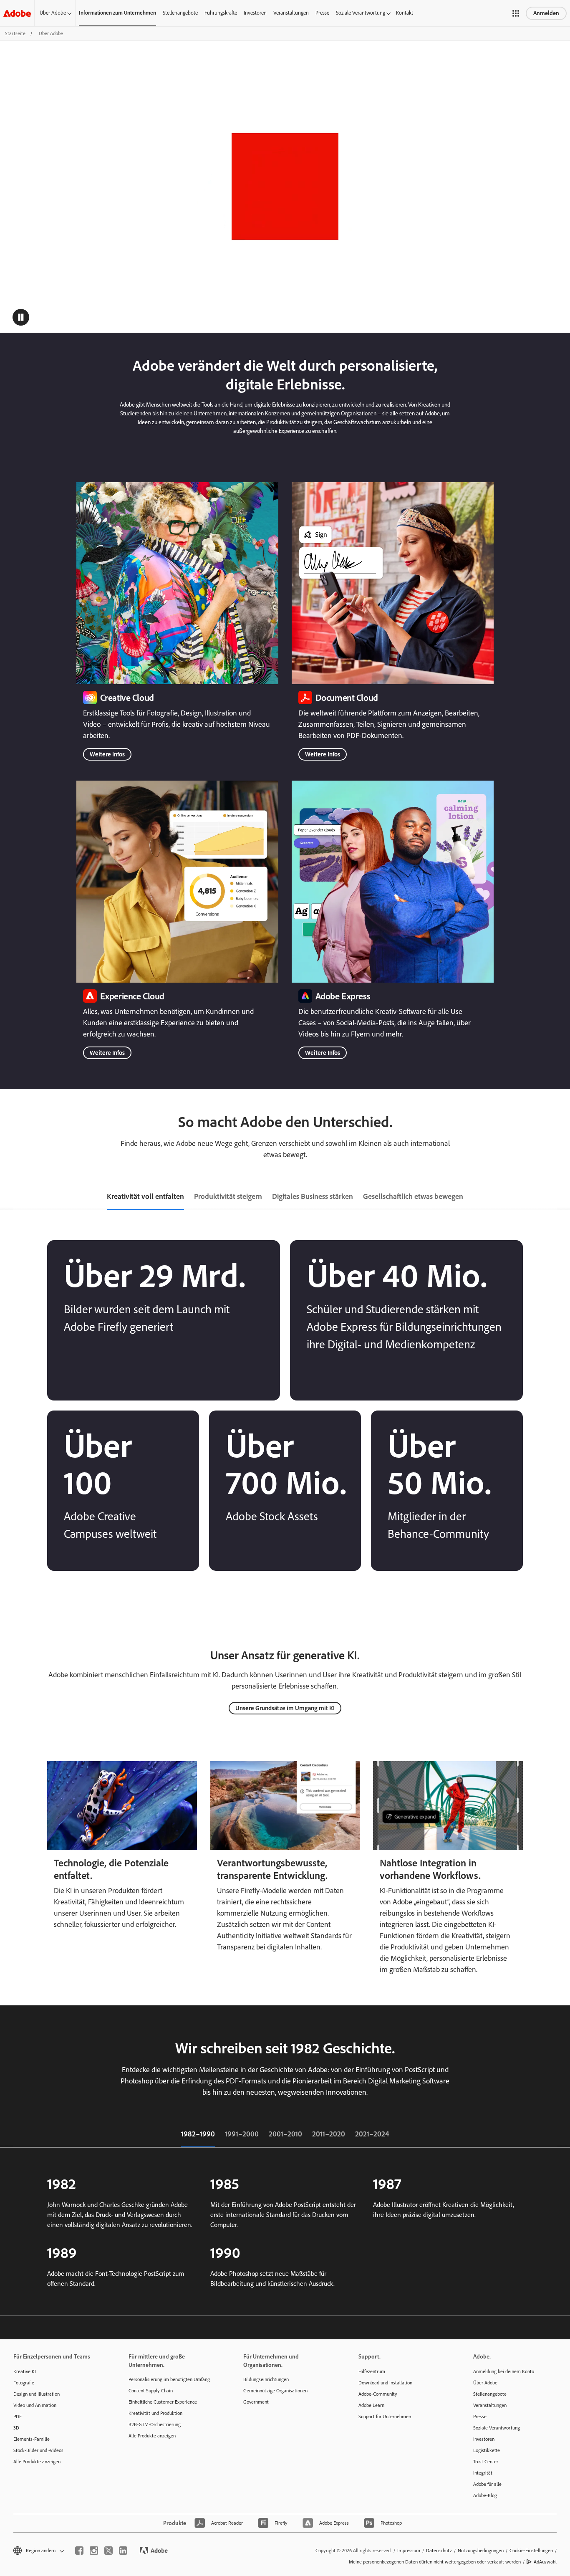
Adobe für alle (487, 2484)
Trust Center (486, 2462)
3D (16, 2428)
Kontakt (405, 13)
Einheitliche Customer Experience (163, 2402)
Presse (322, 13)
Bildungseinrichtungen (266, 2379)
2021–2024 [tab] (372, 2134)
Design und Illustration (37, 2394)
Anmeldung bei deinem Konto (504, 2371)
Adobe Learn (371, 2405)
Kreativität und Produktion (155, 2413)
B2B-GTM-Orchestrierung (155, 2424)
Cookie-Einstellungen (531, 2551)
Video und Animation (35, 2405)
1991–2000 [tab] (242, 2134)
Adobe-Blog (485, 2495)
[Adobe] (17, 13)
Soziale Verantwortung (361, 13)
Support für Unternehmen (385, 2417)
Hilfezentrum (372, 2371)
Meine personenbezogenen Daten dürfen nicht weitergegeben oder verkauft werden (435, 2562)
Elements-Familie (32, 2439)
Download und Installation (385, 2383)
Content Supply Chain (151, 2391)
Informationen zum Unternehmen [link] (117, 13)
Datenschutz (439, 2551)
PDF (18, 2417)
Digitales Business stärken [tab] (313, 1196)
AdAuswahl (545, 2562)
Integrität (483, 2473)
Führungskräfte (221, 13)
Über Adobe (53, 13)
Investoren (255, 13)
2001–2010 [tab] (285, 2134)
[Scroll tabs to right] (563, 1197)
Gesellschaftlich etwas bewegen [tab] (413, 1196)
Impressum (409, 2551)
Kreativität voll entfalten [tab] (145, 1196)
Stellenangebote (180, 13)
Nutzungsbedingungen (481, 2551)
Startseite (15, 33)
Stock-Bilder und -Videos (38, 2450)
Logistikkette (487, 2450)
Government (256, 2402)
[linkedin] (123, 2551)
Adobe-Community (378, 2394)
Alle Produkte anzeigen (37, 2462)
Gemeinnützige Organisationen (275, 2391)
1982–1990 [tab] (198, 2134)
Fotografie (24, 2383)
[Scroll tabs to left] (7, 1197)
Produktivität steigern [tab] (228, 1196)
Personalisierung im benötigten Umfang (169, 2379)
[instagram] (94, 2551)
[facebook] (79, 2551)
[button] (516, 13)
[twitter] (108, 2551)
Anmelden (546, 13)
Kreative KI (25, 2371)
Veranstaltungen (291, 13)
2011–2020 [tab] (329, 2134)
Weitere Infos (107, 754)
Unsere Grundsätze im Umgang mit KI (285, 1708)
